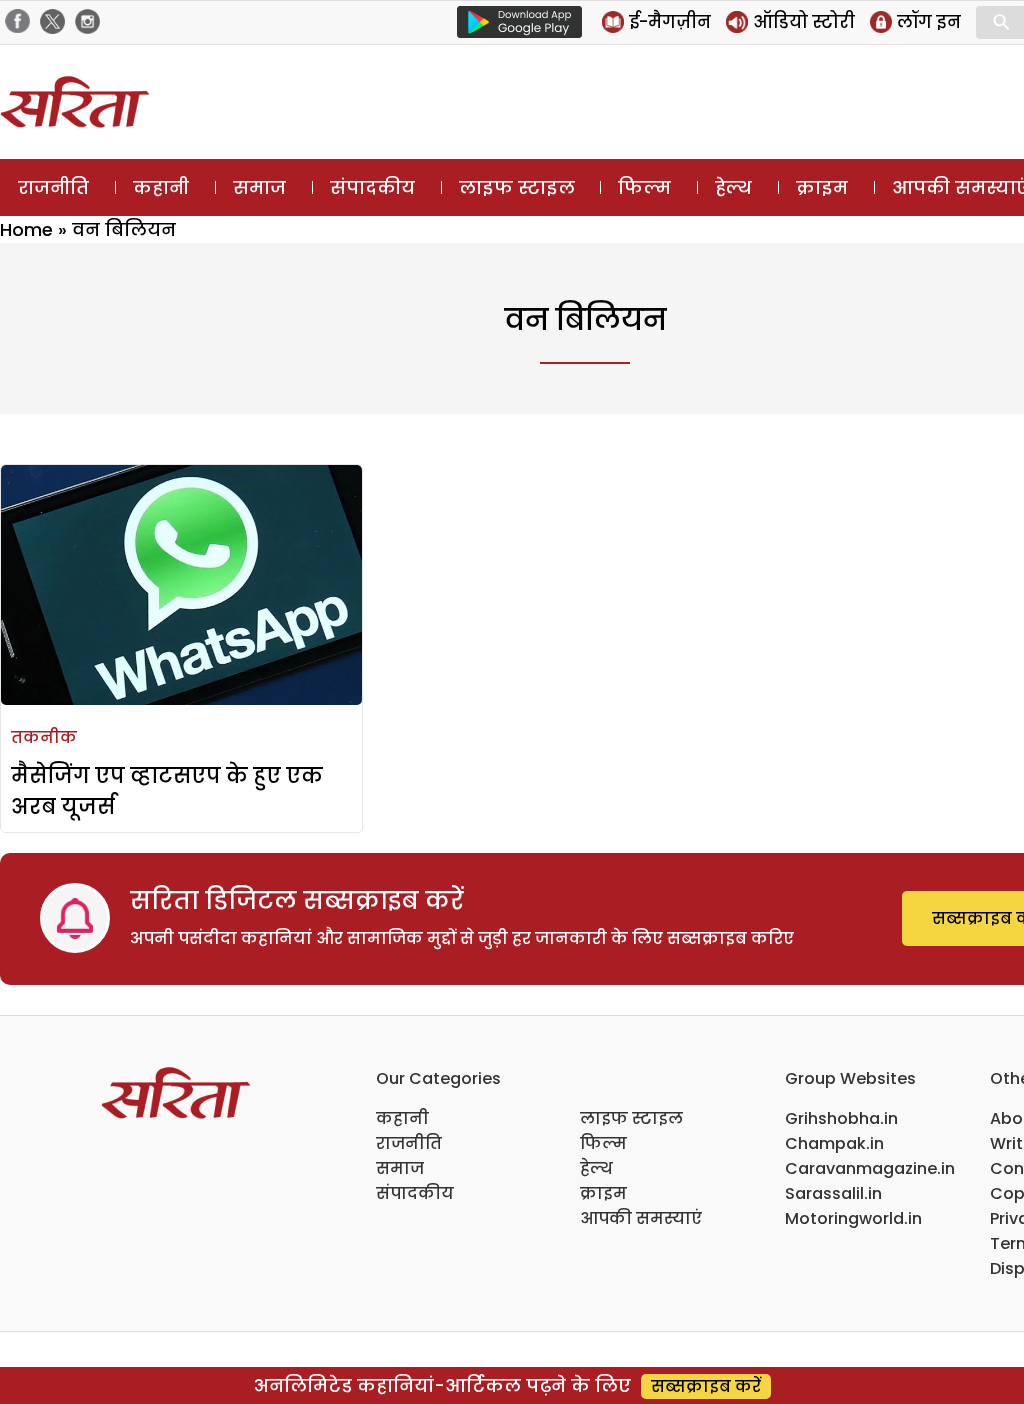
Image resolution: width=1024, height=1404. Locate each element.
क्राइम (822, 187)
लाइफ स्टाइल (517, 187)
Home (26, 229)
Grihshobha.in (841, 1118)
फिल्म (644, 187)
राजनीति (53, 187)
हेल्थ (733, 187)
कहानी (161, 187)
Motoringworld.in (853, 1218)
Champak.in (834, 1143)
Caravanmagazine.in (870, 1168)
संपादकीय (372, 187)
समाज (259, 187)
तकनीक (44, 737)
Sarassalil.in (833, 1193)
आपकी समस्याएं (641, 1218)
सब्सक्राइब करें (706, 1386)
